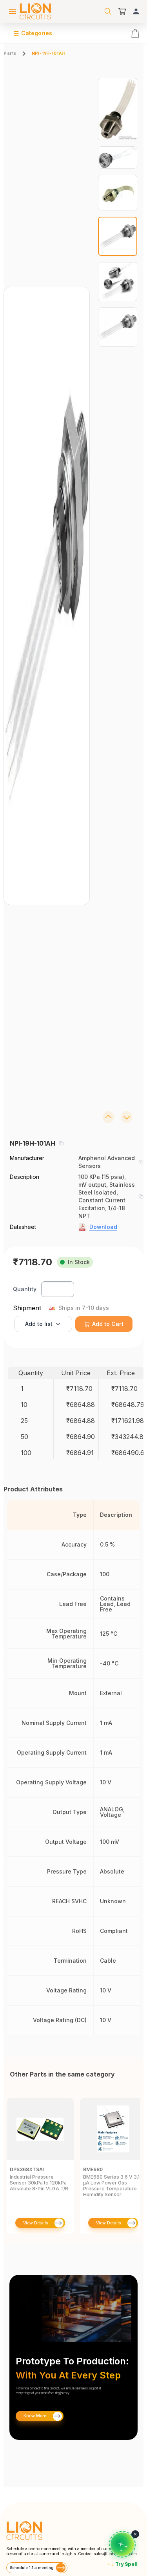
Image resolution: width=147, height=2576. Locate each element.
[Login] (136, 11)
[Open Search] (108, 11)
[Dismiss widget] (135, 2534)
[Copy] (61, 1143)
